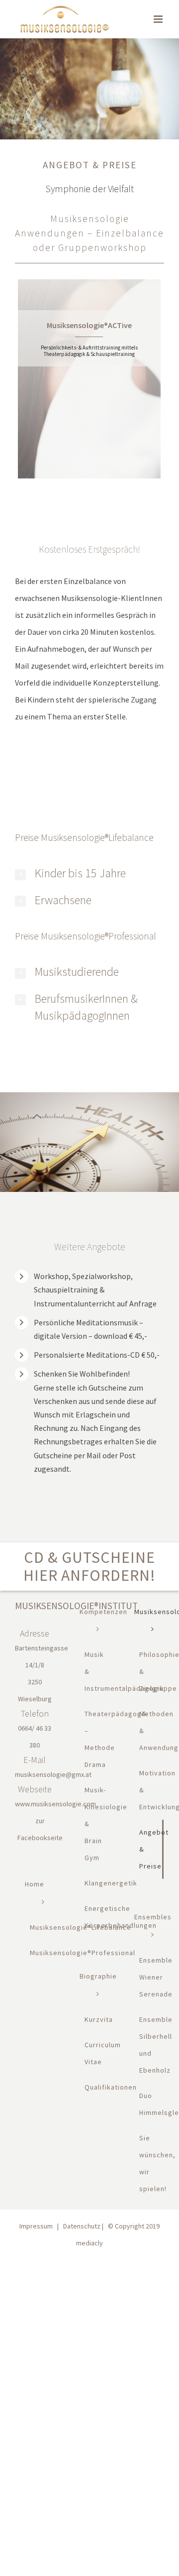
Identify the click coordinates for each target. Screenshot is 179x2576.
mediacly (89, 2243)
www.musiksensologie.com (55, 1804)
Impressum (36, 2226)
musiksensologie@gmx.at (53, 1774)
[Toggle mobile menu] (159, 19)
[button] (86, 873)
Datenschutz (82, 2226)
